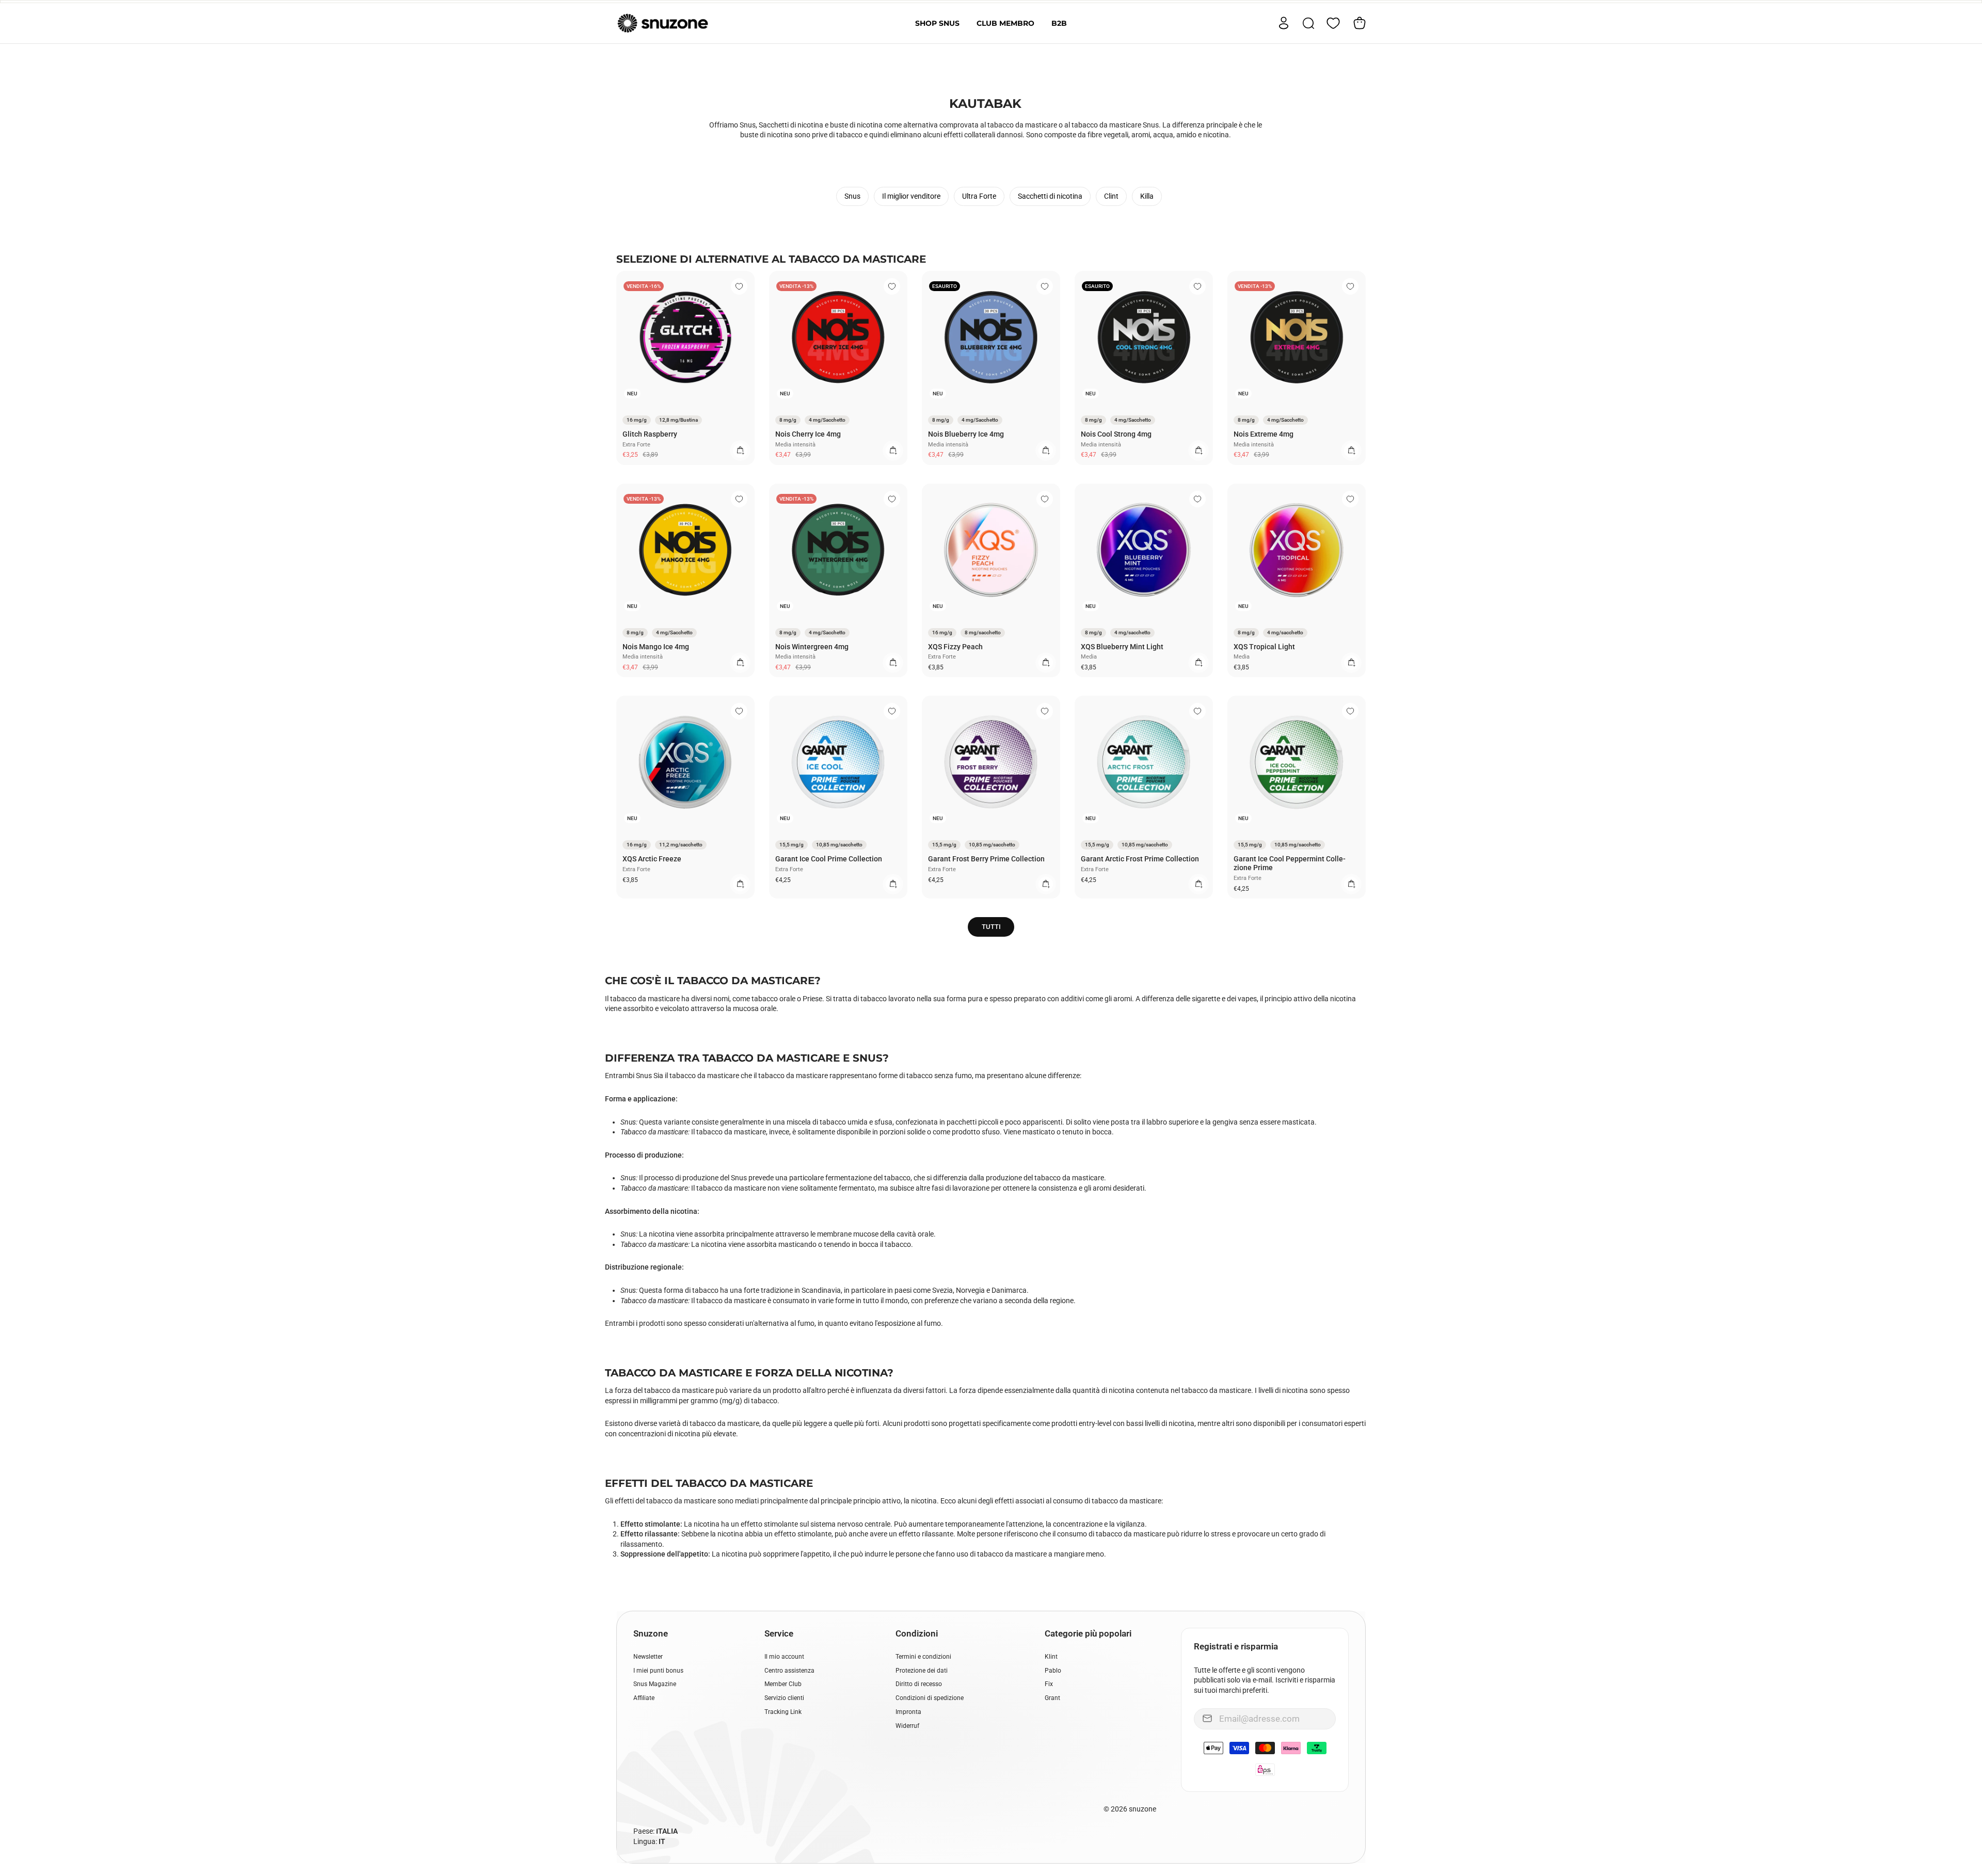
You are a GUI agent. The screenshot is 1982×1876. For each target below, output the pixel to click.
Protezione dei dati (922, 1671)
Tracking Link (783, 1712)
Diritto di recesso (919, 1684)
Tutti (991, 927)
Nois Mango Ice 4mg (656, 647)
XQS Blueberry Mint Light (1122, 647)
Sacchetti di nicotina (1050, 196)
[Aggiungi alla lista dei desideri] (739, 286)
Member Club (783, 1684)
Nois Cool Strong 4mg (1116, 434)
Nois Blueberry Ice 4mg (966, 434)
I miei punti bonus (658, 1671)
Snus (852, 196)
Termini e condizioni (923, 1657)
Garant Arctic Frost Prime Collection (1140, 859)
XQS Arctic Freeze (652, 859)
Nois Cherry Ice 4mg (808, 434)
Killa (1147, 196)
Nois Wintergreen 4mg (812, 647)
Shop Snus (937, 23)
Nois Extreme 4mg (1264, 434)
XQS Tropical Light (1264, 647)
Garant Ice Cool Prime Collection (829, 859)
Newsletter (648, 1657)
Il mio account (784, 1657)
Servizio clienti (784, 1698)
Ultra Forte (979, 196)
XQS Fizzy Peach (955, 647)
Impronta (908, 1712)
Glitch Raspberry (650, 434)
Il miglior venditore (911, 196)
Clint (1111, 196)
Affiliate (644, 1698)
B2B (1059, 23)
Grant (1052, 1698)
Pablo (1053, 1671)
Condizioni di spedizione (930, 1698)
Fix (1049, 1684)
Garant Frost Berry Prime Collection (986, 859)
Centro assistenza (789, 1671)
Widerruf (907, 1726)
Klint (1051, 1657)
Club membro (1005, 23)
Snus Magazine (655, 1684)
